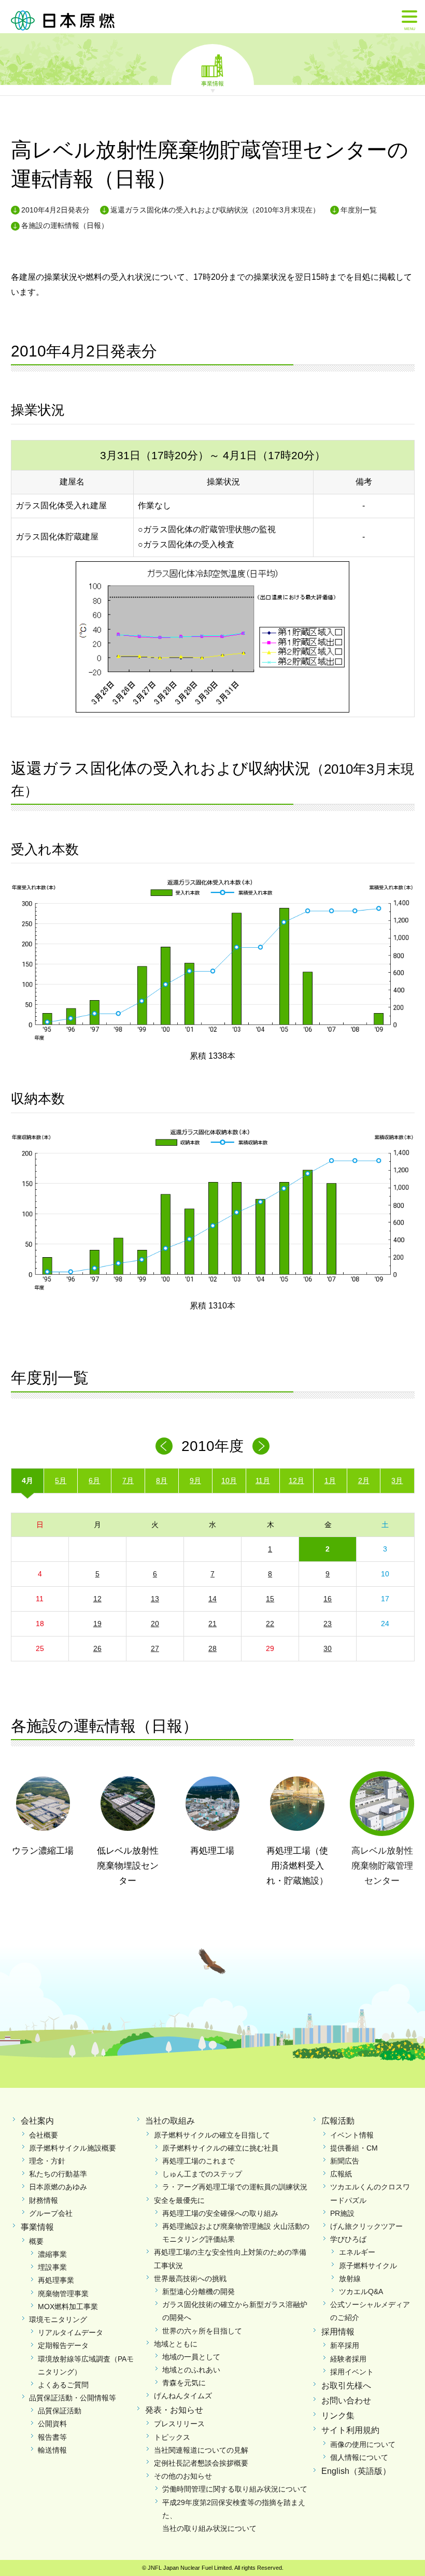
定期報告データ (63, 2345)
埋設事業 (52, 2267)
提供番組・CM (354, 2148)
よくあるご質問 (63, 2385)
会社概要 (44, 2135)
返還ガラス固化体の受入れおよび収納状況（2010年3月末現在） (215, 210)
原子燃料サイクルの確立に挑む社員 (220, 2148)
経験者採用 (348, 2359)
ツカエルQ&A (361, 2292)
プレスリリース (179, 2424)
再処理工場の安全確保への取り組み (220, 2213)
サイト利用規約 (350, 2430)
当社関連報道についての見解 (201, 2450)
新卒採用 (345, 2345)
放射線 (350, 2279)
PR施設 (342, 2213)
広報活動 (338, 2121)
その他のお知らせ (183, 2476)
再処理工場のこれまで (199, 2161)
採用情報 (338, 2332)
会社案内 (37, 2121)
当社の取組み (170, 2121)
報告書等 (52, 2437)
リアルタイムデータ (70, 2332)
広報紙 (341, 2174)
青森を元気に (184, 2383)
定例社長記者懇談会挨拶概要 (201, 2463)
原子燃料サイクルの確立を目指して (212, 2135)
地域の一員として (191, 2357)
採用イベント (352, 2372)
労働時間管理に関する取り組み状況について (235, 2489)
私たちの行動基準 (58, 2174)
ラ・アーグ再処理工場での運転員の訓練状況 (235, 2187)
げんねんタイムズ (183, 2396)
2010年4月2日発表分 (55, 210)
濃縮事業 (52, 2254)
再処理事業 (56, 2280)
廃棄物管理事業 (63, 2294)
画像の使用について (363, 2444)
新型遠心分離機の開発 (199, 2292)
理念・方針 (47, 2161)
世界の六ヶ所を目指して (202, 2331)
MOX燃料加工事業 (68, 2307)
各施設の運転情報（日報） (65, 225)
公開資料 (52, 2424)
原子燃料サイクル (368, 2266)
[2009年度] (164, 1446)
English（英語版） (356, 2471)
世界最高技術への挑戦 (190, 2279)
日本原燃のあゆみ (58, 2187)
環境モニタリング (58, 2319)
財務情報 (44, 2200)
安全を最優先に (179, 2200)
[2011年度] (261, 1446)
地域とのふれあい (191, 2370)
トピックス (172, 2437)
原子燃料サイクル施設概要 (73, 2148)
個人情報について (359, 2457)
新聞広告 (345, 2161)
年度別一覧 (359, 210)
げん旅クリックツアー (366, 2226)
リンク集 (338, 2416)
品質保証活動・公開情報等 (73, 2398)
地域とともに (176, 2344)
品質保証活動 (60, 2411)
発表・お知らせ (174, 2410)
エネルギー (357, 2252)
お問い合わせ (346, 2401)
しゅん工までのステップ (202, 2174)
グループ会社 (51, 2213)
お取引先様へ (346, 2386)
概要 (36, 2241)
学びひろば (348, 2239)
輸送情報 (52, 2450)
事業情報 (212, 83)
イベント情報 (352, 2135)
